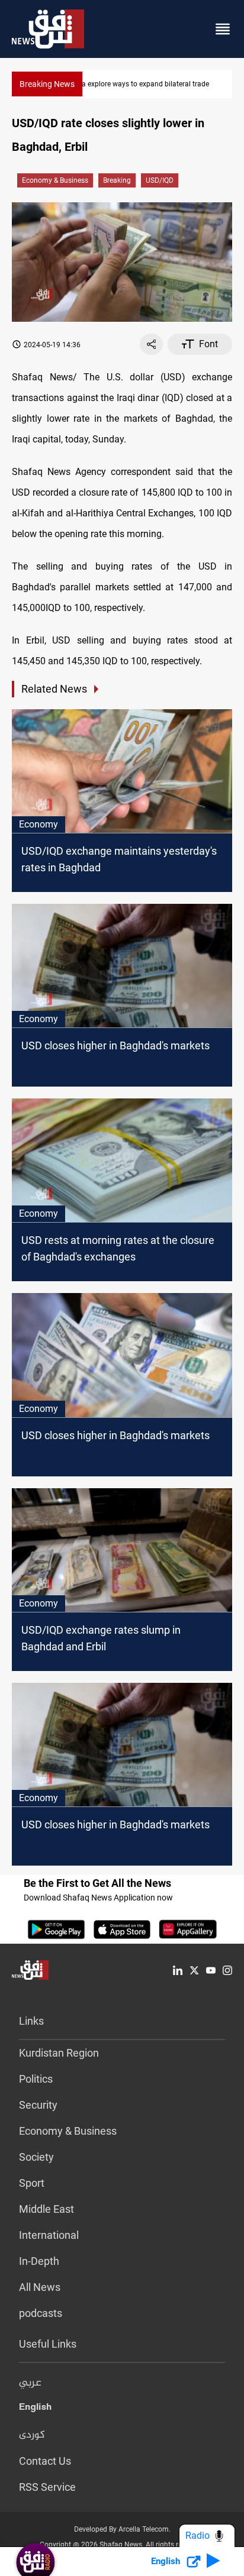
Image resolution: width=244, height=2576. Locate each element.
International (49, 2235)
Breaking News (47, 84)
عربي (30, 2383)
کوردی (32, 2435)
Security (38, 2105)
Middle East (46, 2209)
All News (40, 2287)
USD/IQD (160, 180)
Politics (36, 2079)
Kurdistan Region (59, 2053)
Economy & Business (55, 180)
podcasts (41, 2313)
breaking (117, 180)
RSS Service (47, 2487)
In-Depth (39, 2261)
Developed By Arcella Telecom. (122, 2529)
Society (36, 2157)
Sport (32, 2183)
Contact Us (45, 2461)
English (35, 2409)
